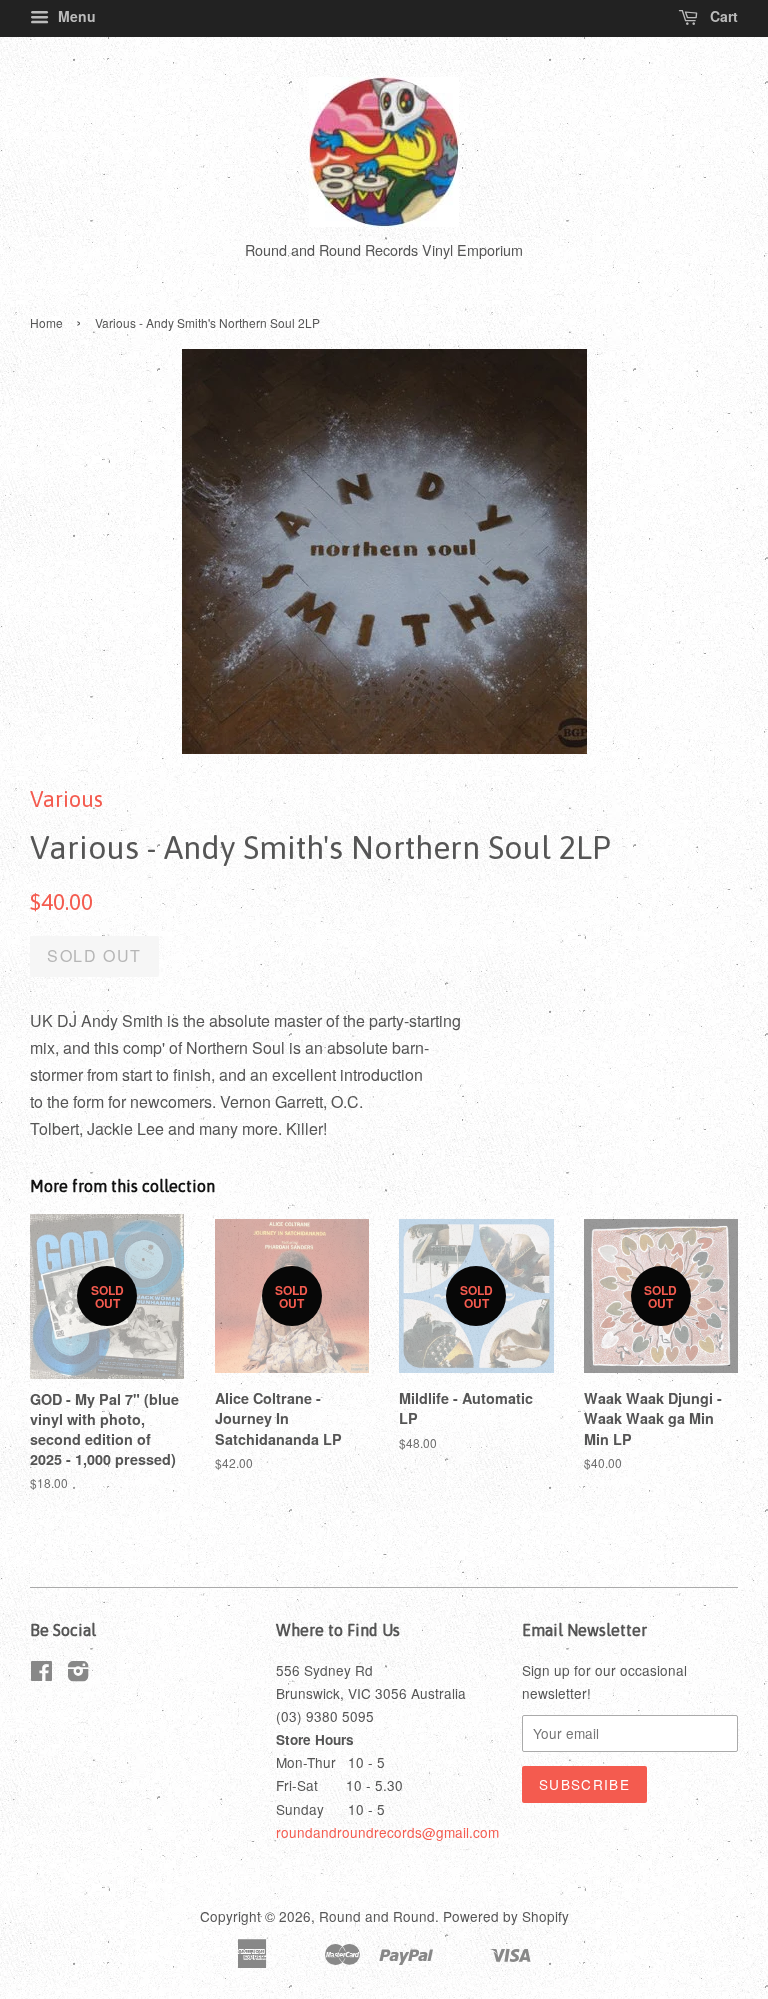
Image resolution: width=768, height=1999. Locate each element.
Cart (722, 16)
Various (66, 799)
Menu (75, 16)
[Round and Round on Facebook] (41, 1674)
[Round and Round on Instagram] (78, 1674)
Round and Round (377, 1916)
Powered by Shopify (506, 1916)
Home (46, 322)
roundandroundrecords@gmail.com (387, 1832)
